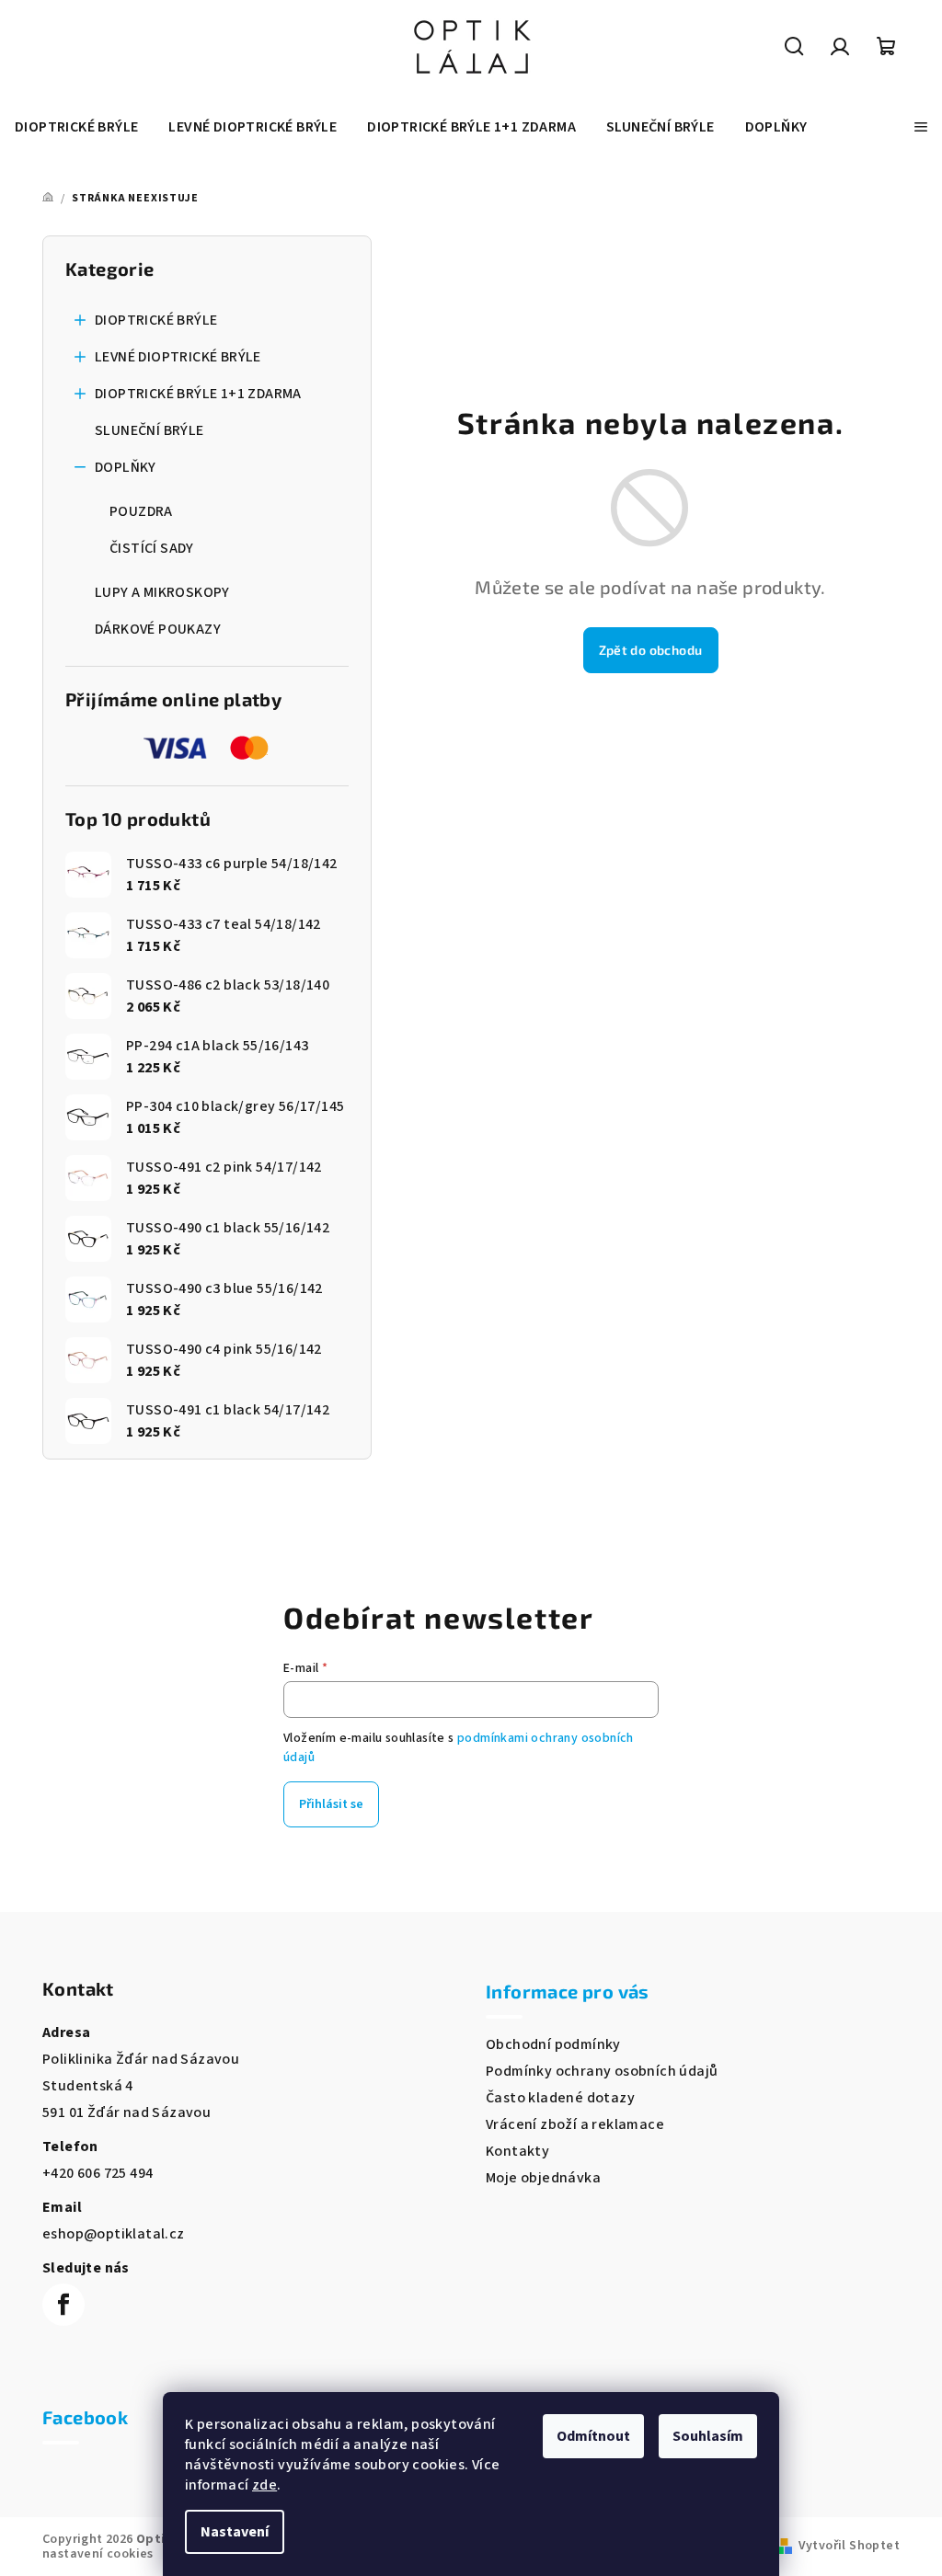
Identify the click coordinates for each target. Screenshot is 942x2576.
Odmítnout (593, 2436)
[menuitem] (76, 127)
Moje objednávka (543, 2178)
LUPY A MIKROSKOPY (162, 592)
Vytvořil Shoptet (849, 2546)
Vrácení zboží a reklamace (575, 2124)
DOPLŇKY (126, 467)
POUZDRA (141, 511)
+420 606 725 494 (98, 2173)
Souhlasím (708, 2436)
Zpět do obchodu (651, 650)
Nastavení (235, 2532)
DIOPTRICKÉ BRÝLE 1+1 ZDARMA (198, 394)
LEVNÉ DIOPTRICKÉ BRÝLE (178, 357)
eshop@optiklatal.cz (114, 2234)
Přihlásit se (331, 1804)
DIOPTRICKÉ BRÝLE (156, 320)
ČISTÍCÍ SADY (152, 548)
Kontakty (517, 2151)
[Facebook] (63, 2305)
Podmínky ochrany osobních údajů (602, 2071)
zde (264, 2485)
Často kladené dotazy (560, 2098)
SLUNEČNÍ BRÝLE (149, 430)
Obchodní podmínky (553, 2044)
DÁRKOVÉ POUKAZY (158, 629)
